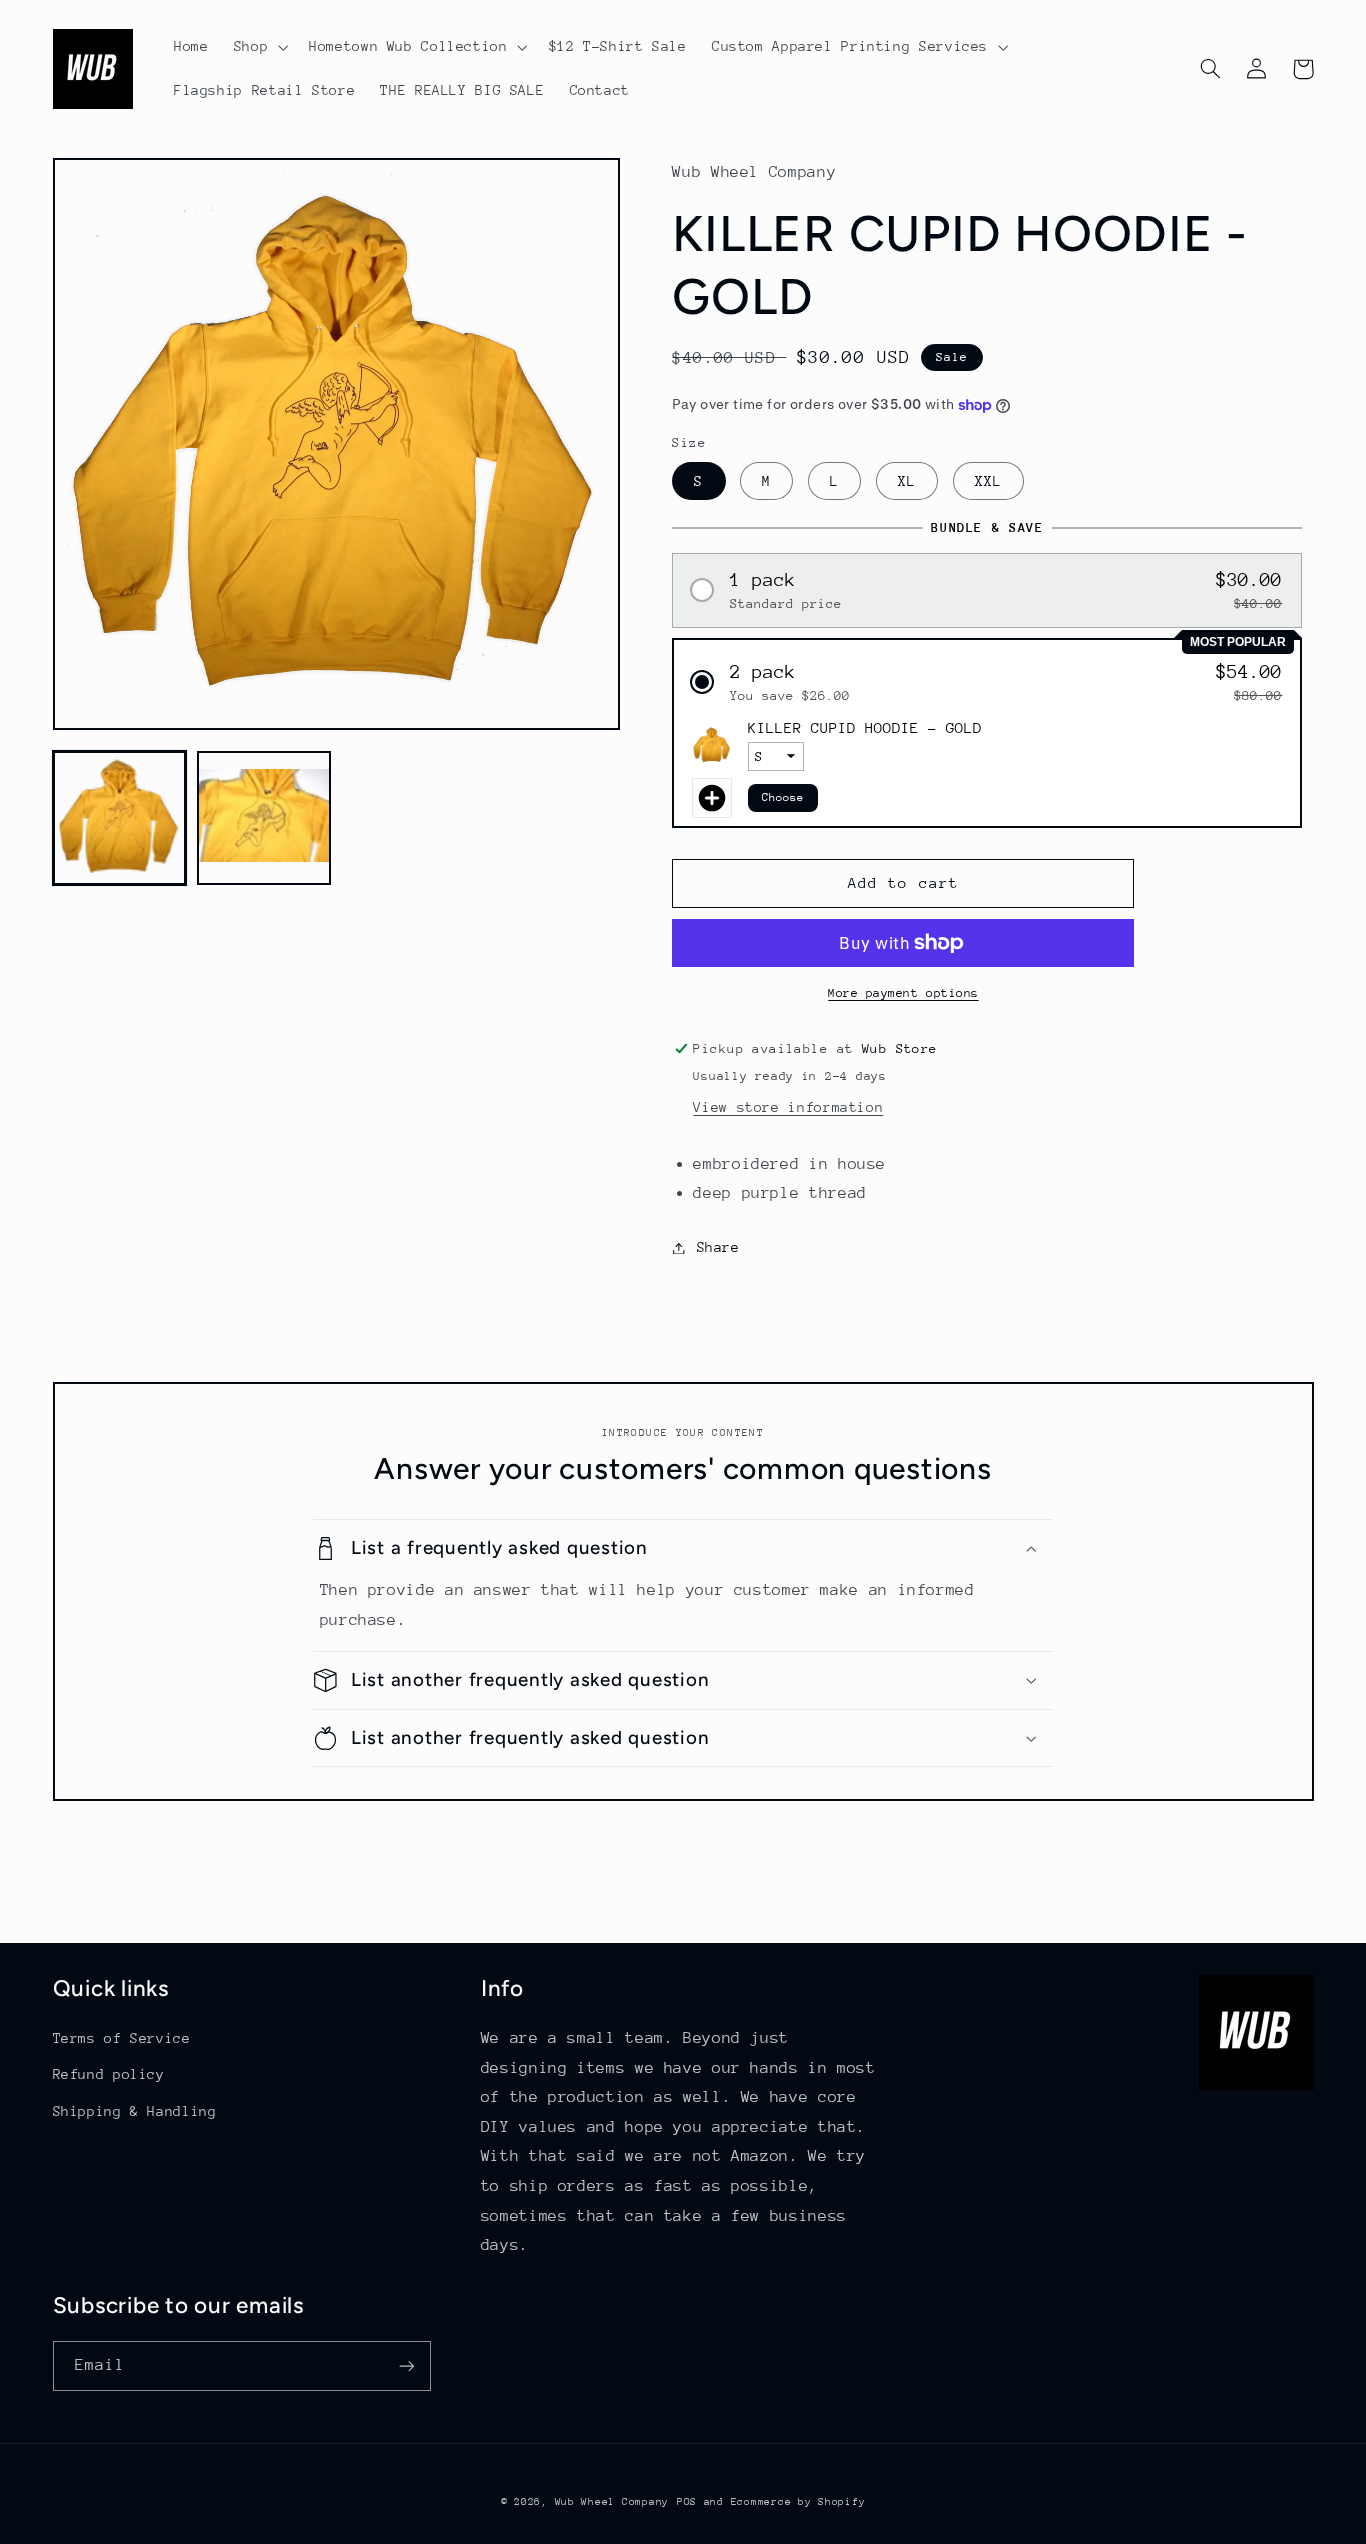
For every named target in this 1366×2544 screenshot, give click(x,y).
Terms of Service (122, 2038)
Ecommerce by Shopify (798, 2502)
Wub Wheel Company (612, 2502)
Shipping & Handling (135, 2111)
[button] (258, 47)
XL (907, 481)
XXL (988, 481)
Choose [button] (783, 797)
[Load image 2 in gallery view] (264, 817)
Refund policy (109, 2074)
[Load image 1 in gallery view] (120, 817)
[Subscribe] (406, 2365)
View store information (788, 1107)
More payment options (903, 993)
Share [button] (718, 1247)
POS (687, 2502)
